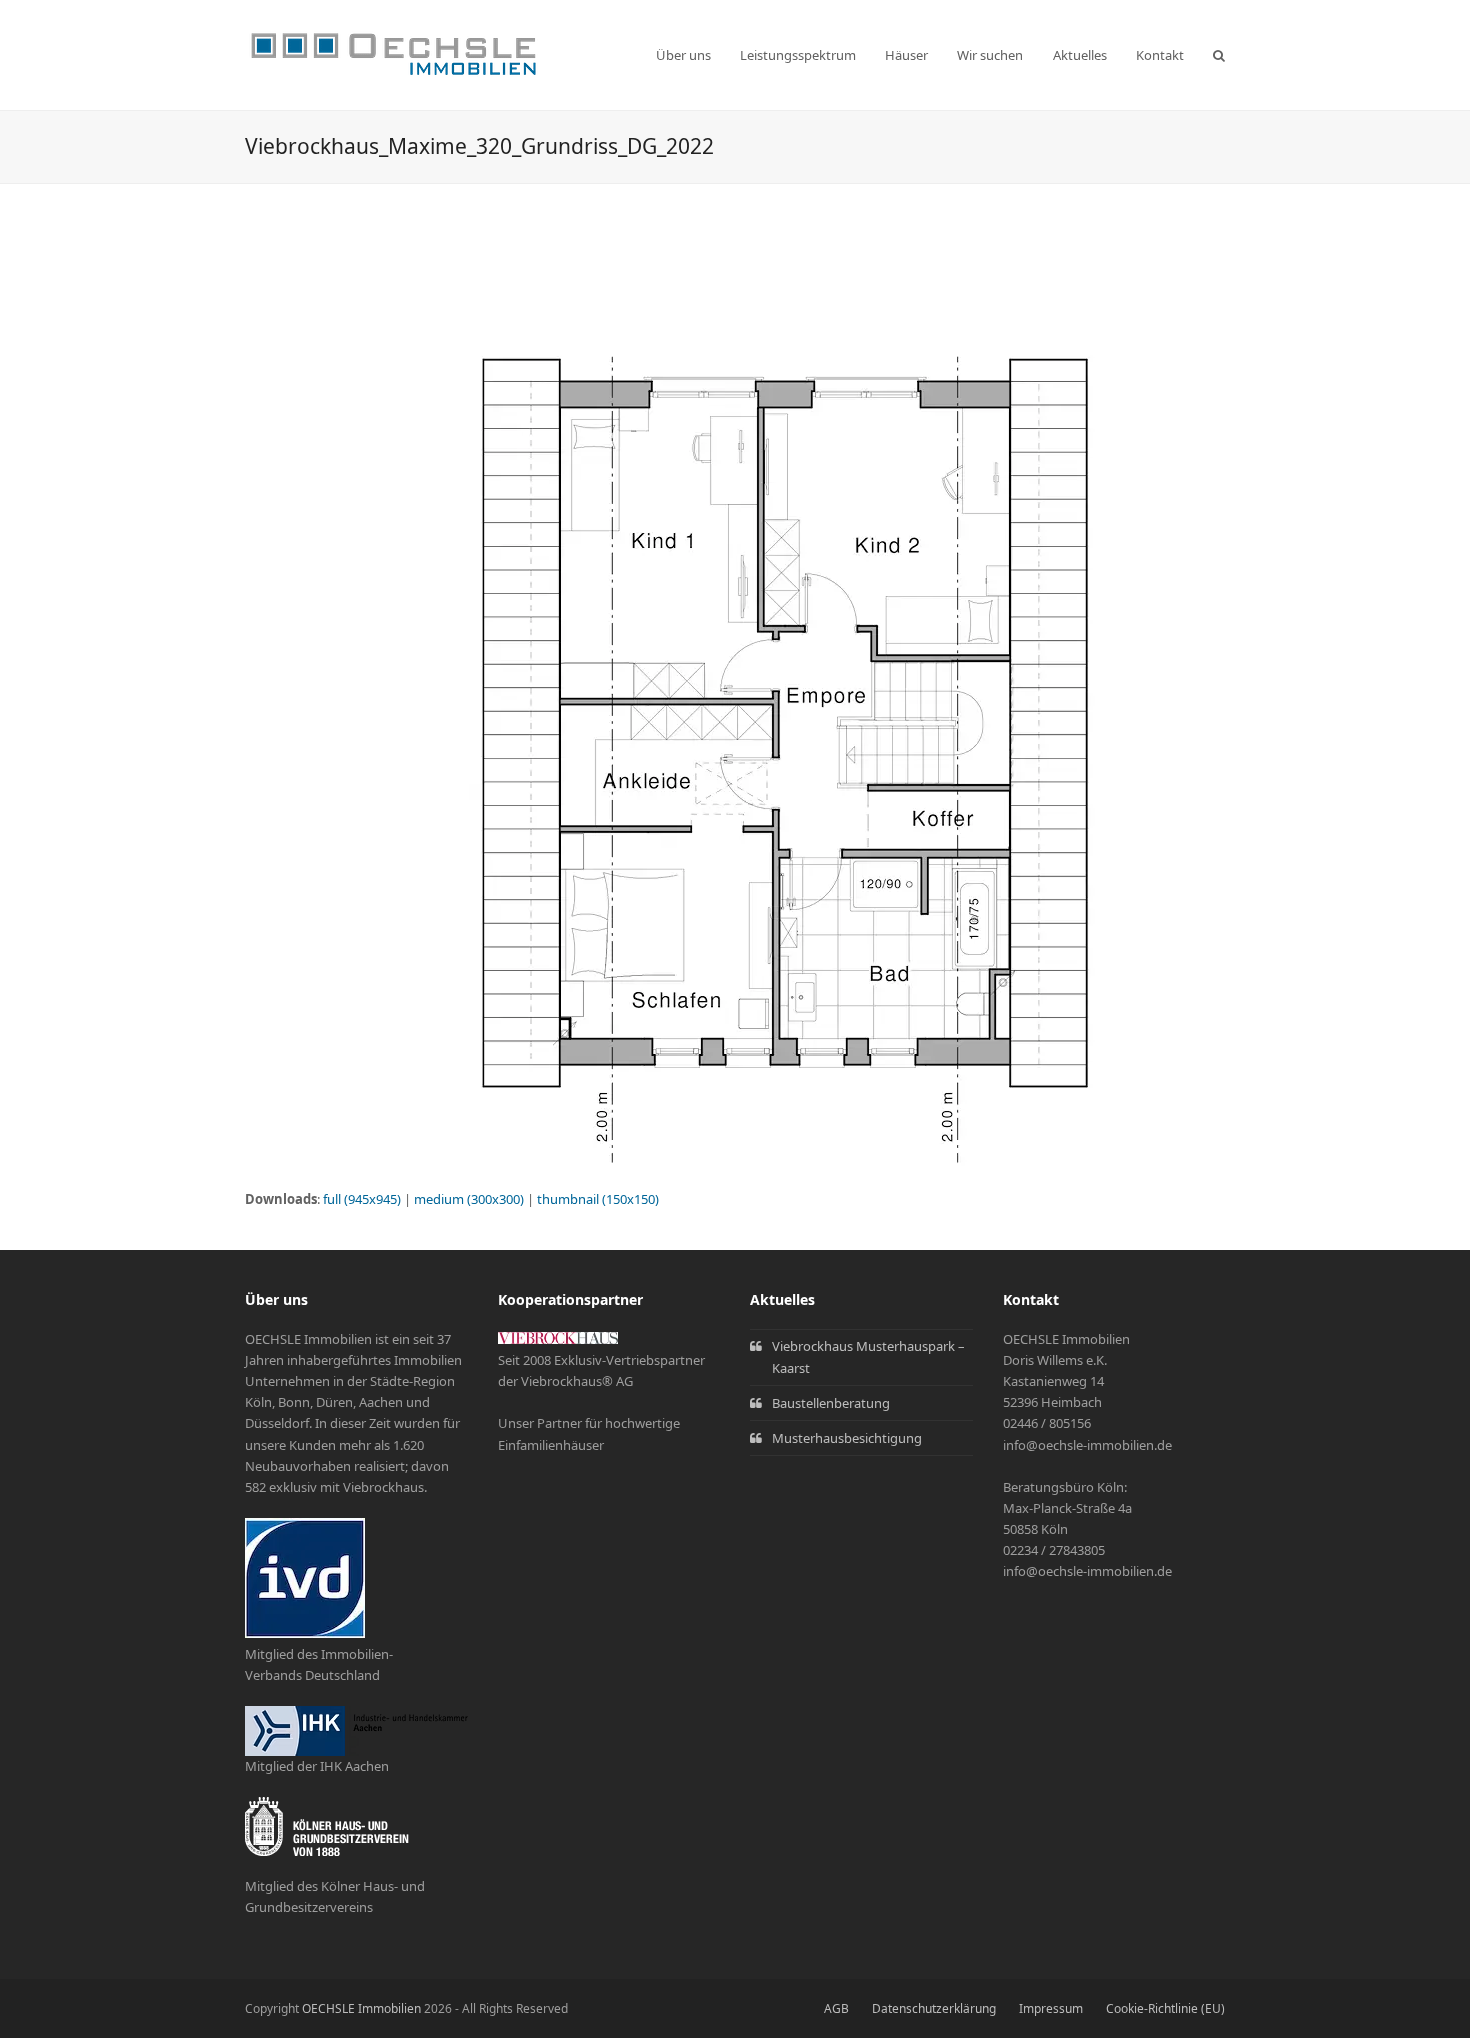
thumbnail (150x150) (598, 1199)
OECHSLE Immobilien (361, 2008)
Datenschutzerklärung (934, 2008)
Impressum (1051, 2008)
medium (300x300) (469, 1199)
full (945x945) (362, 1199)
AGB (836, 2008)
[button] (1219, 55)
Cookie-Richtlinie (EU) (1165, 2008)
